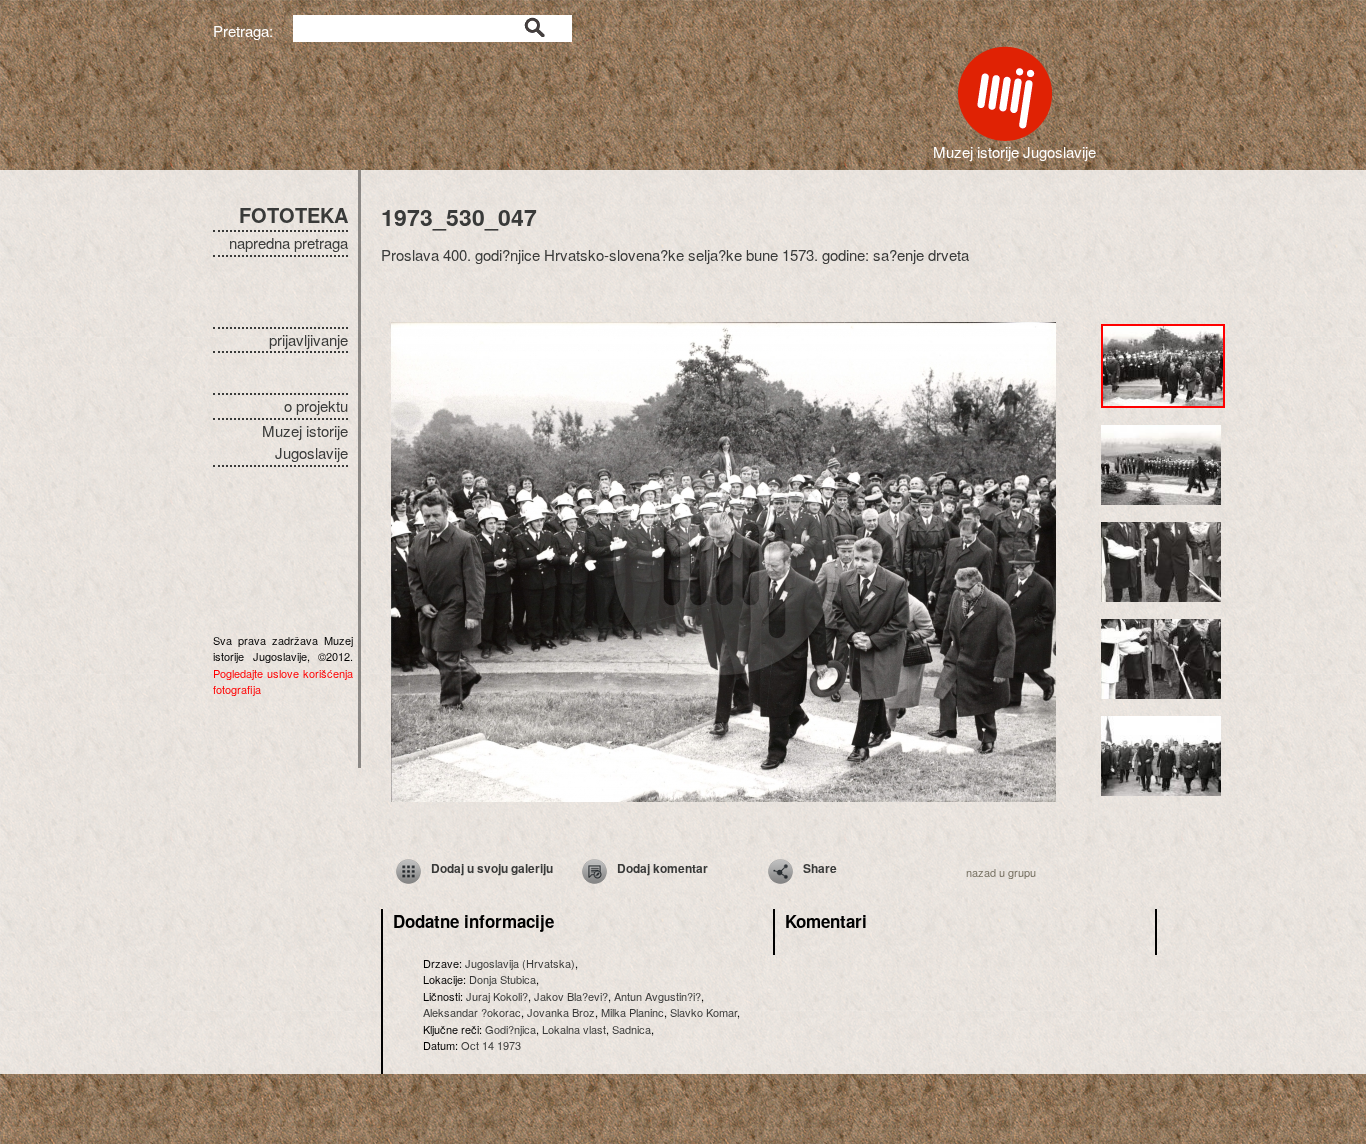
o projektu (316, 405)
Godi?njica (510, 1029)
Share (820, 868)
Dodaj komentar (662, 868)
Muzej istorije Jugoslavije (305, 442)
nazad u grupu (1001, 872)
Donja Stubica (502, 979)
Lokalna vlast (574, 1029)
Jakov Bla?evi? (571, 996)
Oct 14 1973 (491, 1045)
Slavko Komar (703, 1012)
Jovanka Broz (561, 1012)
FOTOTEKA (293, 214)
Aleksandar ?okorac (472, 1012)
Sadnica (631, 1029)
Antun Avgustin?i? (657, 996)
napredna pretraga (288, 242)
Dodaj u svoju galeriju (492, 868)
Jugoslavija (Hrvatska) (520, 963)
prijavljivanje (308, 339)
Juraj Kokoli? (497, 996)
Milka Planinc (632, 1012)
